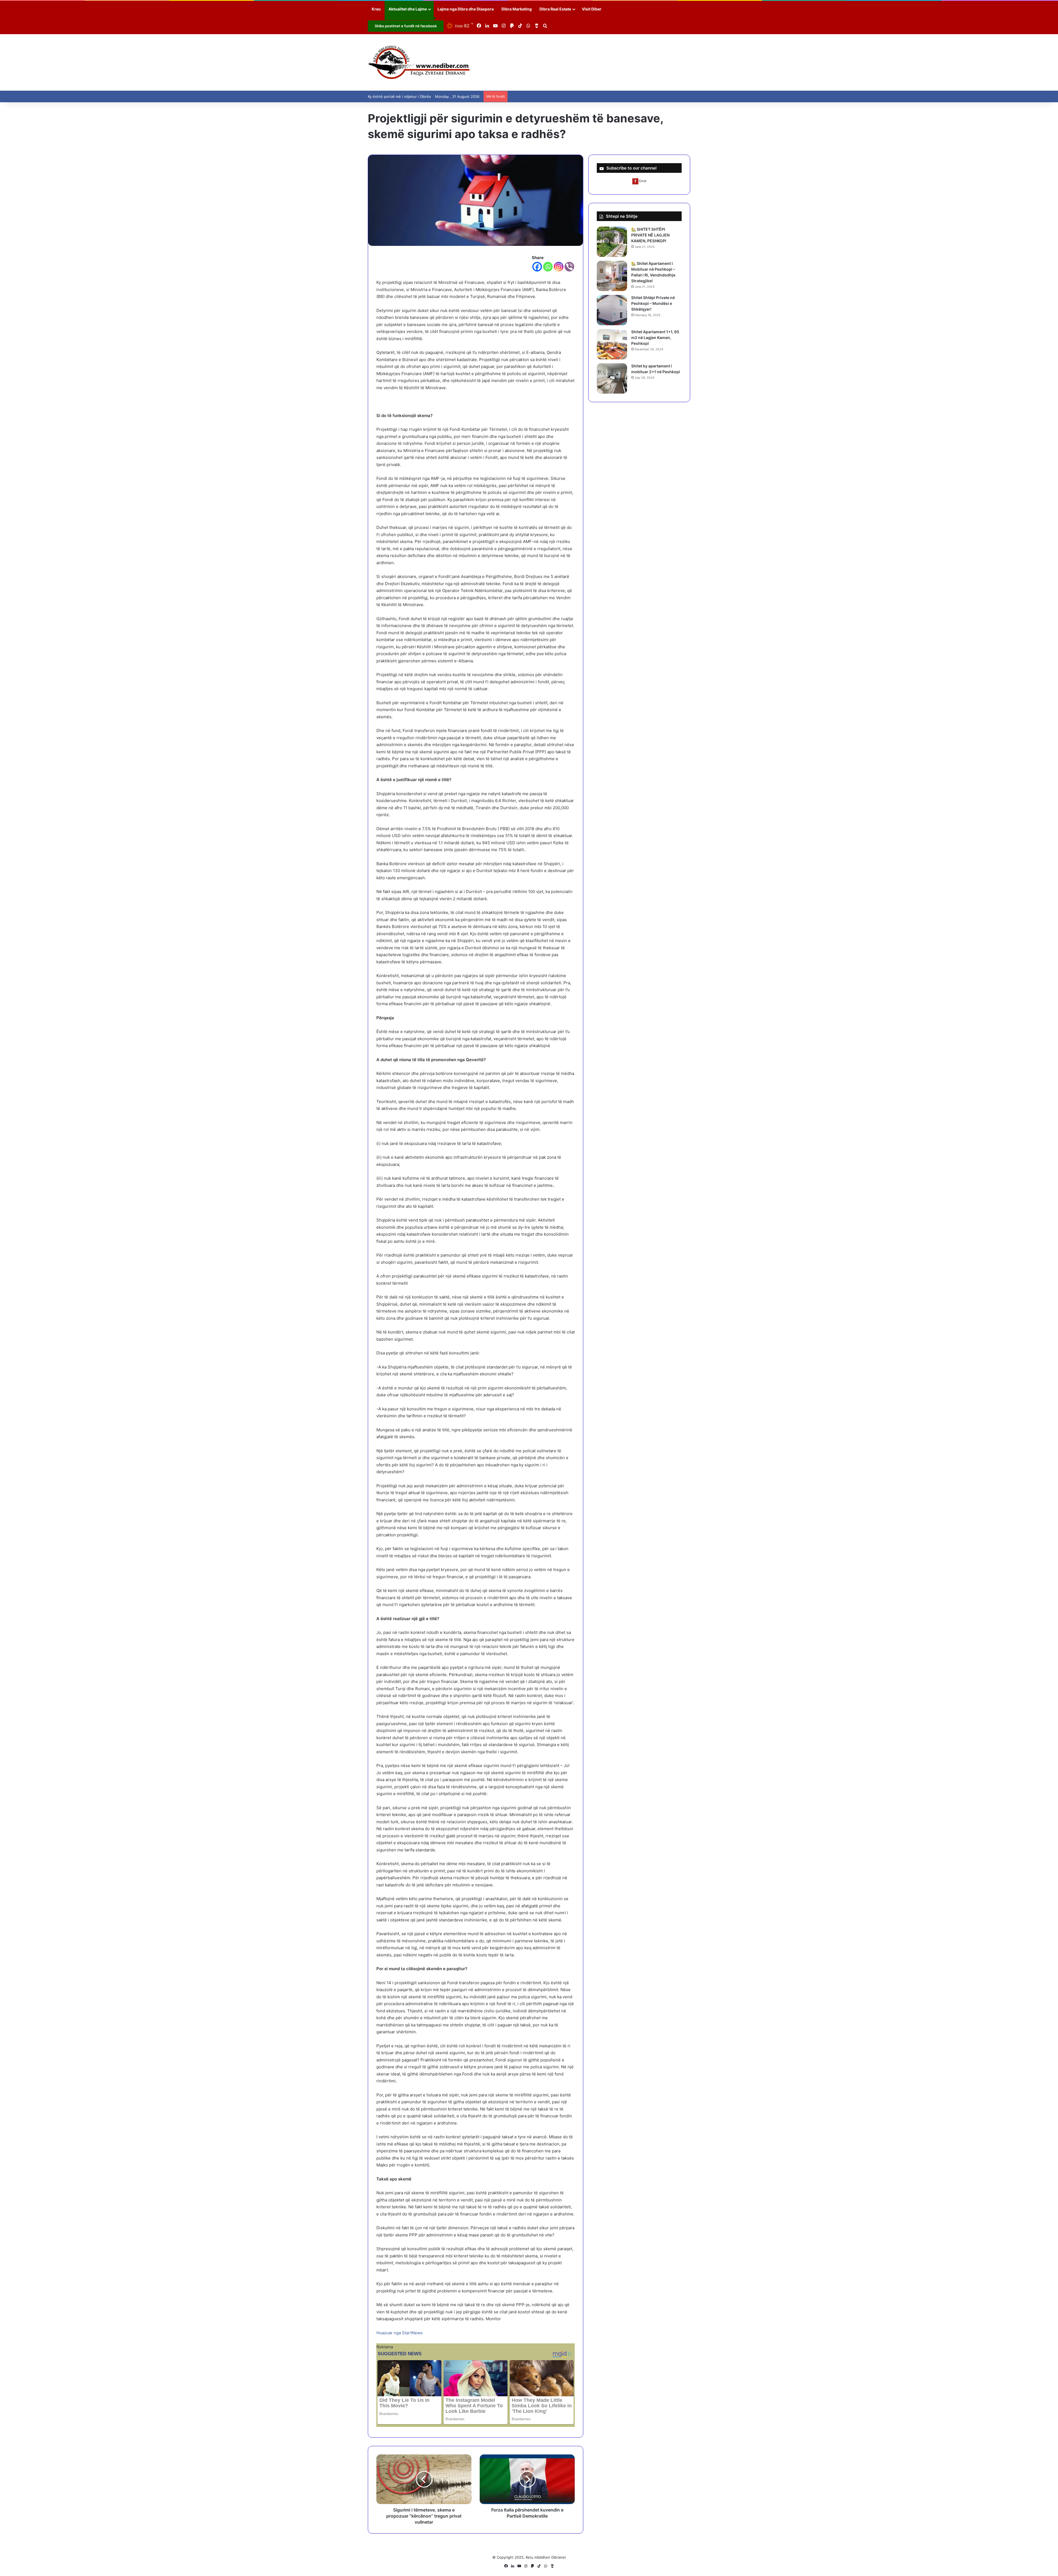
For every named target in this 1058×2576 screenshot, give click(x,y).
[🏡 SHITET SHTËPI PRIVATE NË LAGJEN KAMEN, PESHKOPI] (612, 242)
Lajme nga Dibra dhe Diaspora (466, 9)
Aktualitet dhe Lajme (408, 9)
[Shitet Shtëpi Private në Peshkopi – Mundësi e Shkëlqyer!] (612, 310)
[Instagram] (559, 267)
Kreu (376, 9)
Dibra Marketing (517, 9)
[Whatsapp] (548, 267)
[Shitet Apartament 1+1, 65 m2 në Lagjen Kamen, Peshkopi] (612, 344)
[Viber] (569, 267)
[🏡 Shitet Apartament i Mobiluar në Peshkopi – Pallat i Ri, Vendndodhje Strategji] (612, 276)
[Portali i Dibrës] (419, 62)
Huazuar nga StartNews (400, 2333)
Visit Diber (592, 9)
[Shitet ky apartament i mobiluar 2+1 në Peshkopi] (612, 378)
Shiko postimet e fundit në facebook (406, 26)
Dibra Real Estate (555, 9)
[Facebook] (537, 267)
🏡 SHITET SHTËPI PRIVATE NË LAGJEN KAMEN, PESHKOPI (650, 235)
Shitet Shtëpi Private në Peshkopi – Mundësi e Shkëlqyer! (653, 303)
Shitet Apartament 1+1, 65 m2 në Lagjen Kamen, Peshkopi (655, 338)
